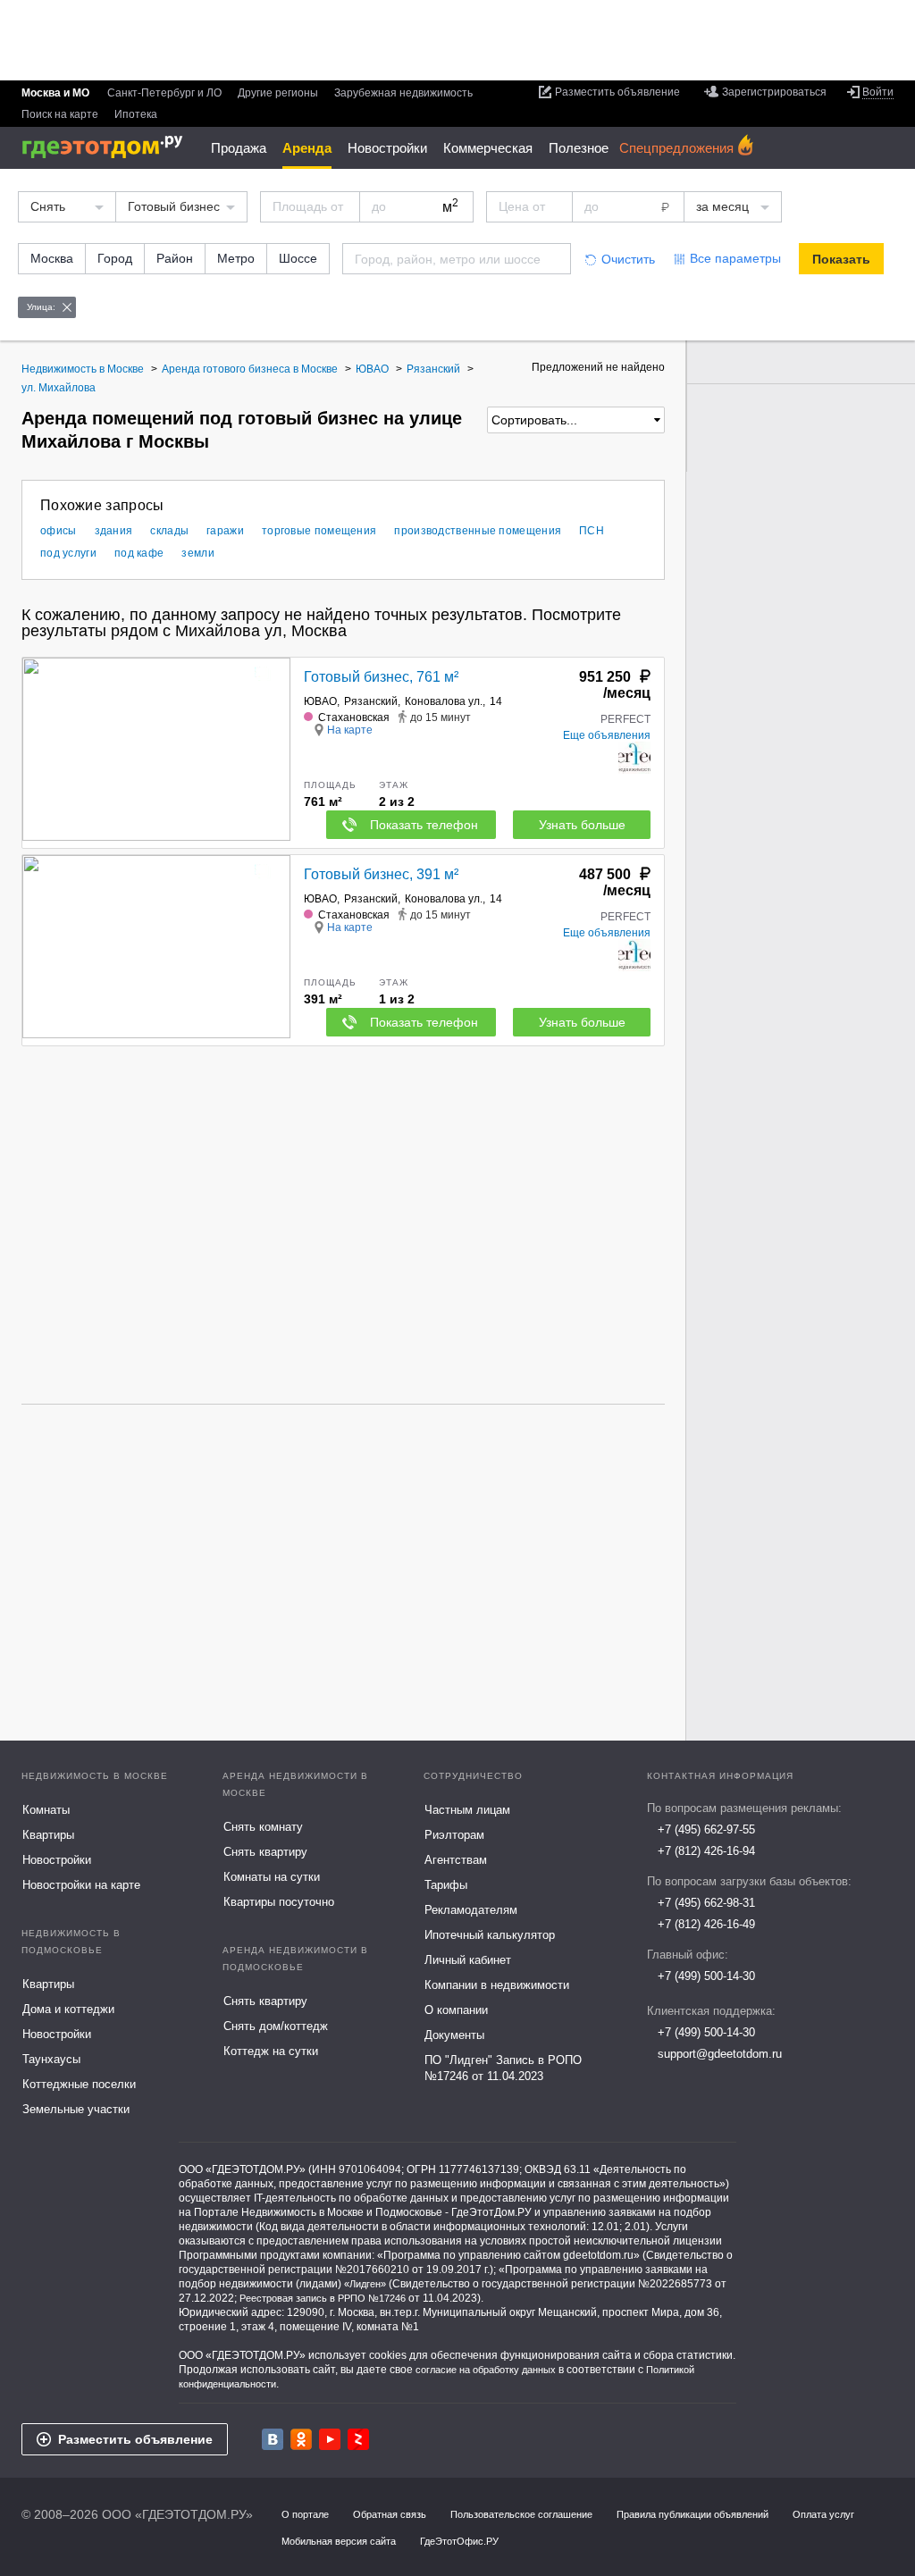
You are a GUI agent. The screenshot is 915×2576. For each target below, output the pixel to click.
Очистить (628, 259)
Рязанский (371, 701)
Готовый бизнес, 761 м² (381, 677)
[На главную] (109, 147)
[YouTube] (330, 2439)
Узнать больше (582, 825)
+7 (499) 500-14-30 (706, 1976)
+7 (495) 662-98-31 (706, 1903)
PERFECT (625, 719)
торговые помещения (319, 531)
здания (114, 531)
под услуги (68, 553)
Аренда (307, 148)
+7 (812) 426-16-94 (706, 1851)
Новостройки (387, 148)
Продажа (239, 148)
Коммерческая (488, 148)
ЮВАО (320, 701)
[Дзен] (358, 2439)
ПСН (592, 531)
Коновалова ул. (444, 701)
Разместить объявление (135, 2439)
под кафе (139, 553)
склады (169, 531)
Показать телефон (424, 825)
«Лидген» (365, 2284)
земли (198, 553)
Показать (841, 259)
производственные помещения (478, 531)
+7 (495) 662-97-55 (706, 1829)
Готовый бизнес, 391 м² (381, 874)
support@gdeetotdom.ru (720, 2054)
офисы (59, 531)
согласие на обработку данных (486, 2370)
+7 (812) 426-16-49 (706, 1924)
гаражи (225, 531)
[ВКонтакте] (273, 2439)
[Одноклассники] (301, 2439)
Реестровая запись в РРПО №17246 (323, 2298)
